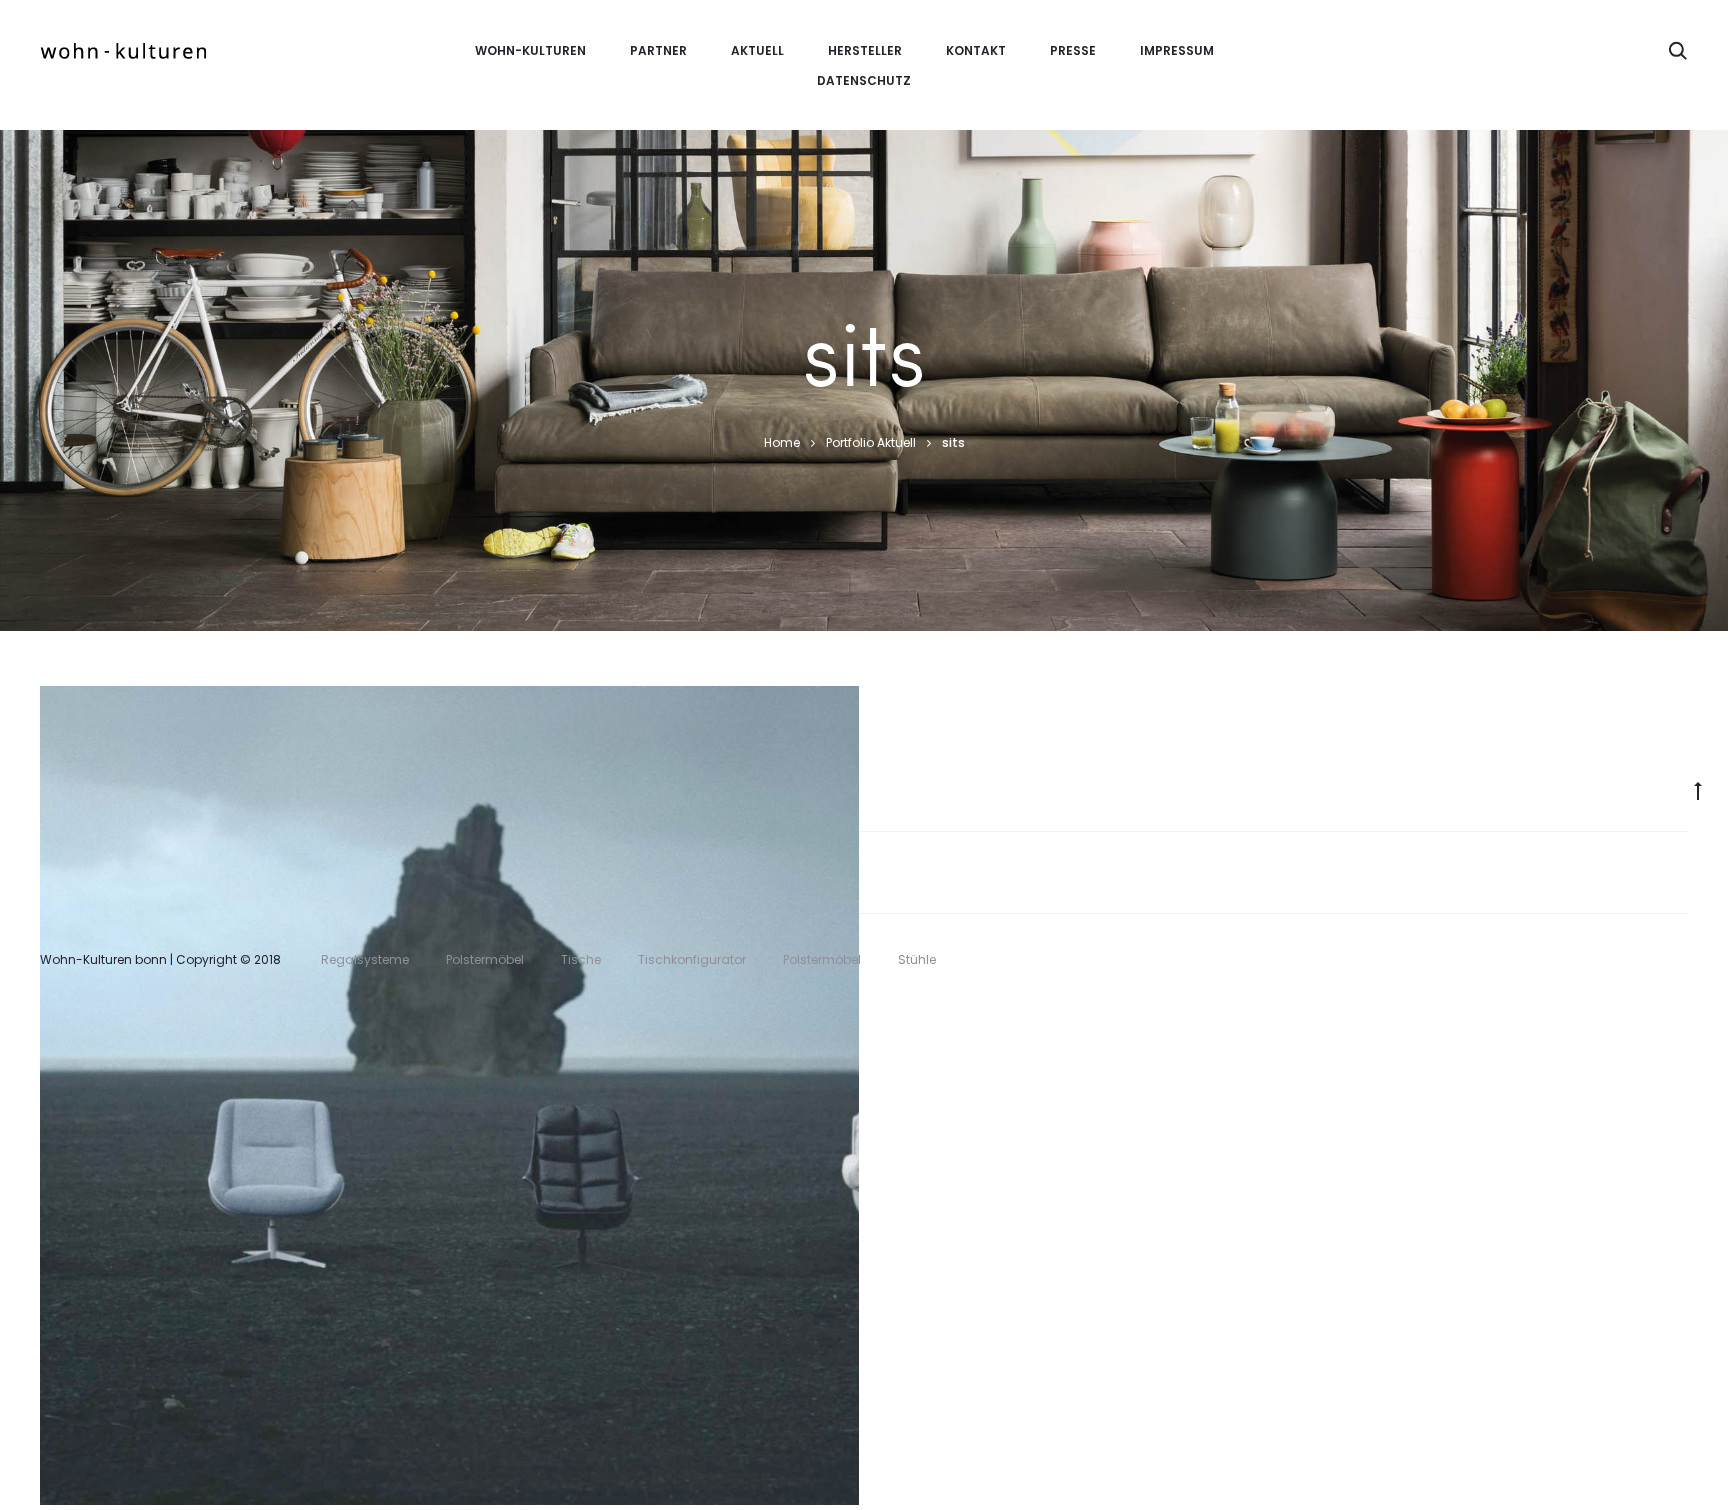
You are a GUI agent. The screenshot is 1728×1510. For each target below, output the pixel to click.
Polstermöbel (431, 1154)
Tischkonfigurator (692, 959)
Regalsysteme (365, 959)
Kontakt (976, 50)
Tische (581, 959)
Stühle (917, 959)
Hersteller (865, 50)
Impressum (1177, 50)
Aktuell (757, 50)
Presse (1073, 50)
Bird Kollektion (450, 1123)
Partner (658, 50)
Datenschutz (864, 80)
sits (505, 1154)
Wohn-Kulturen (530, 50)
